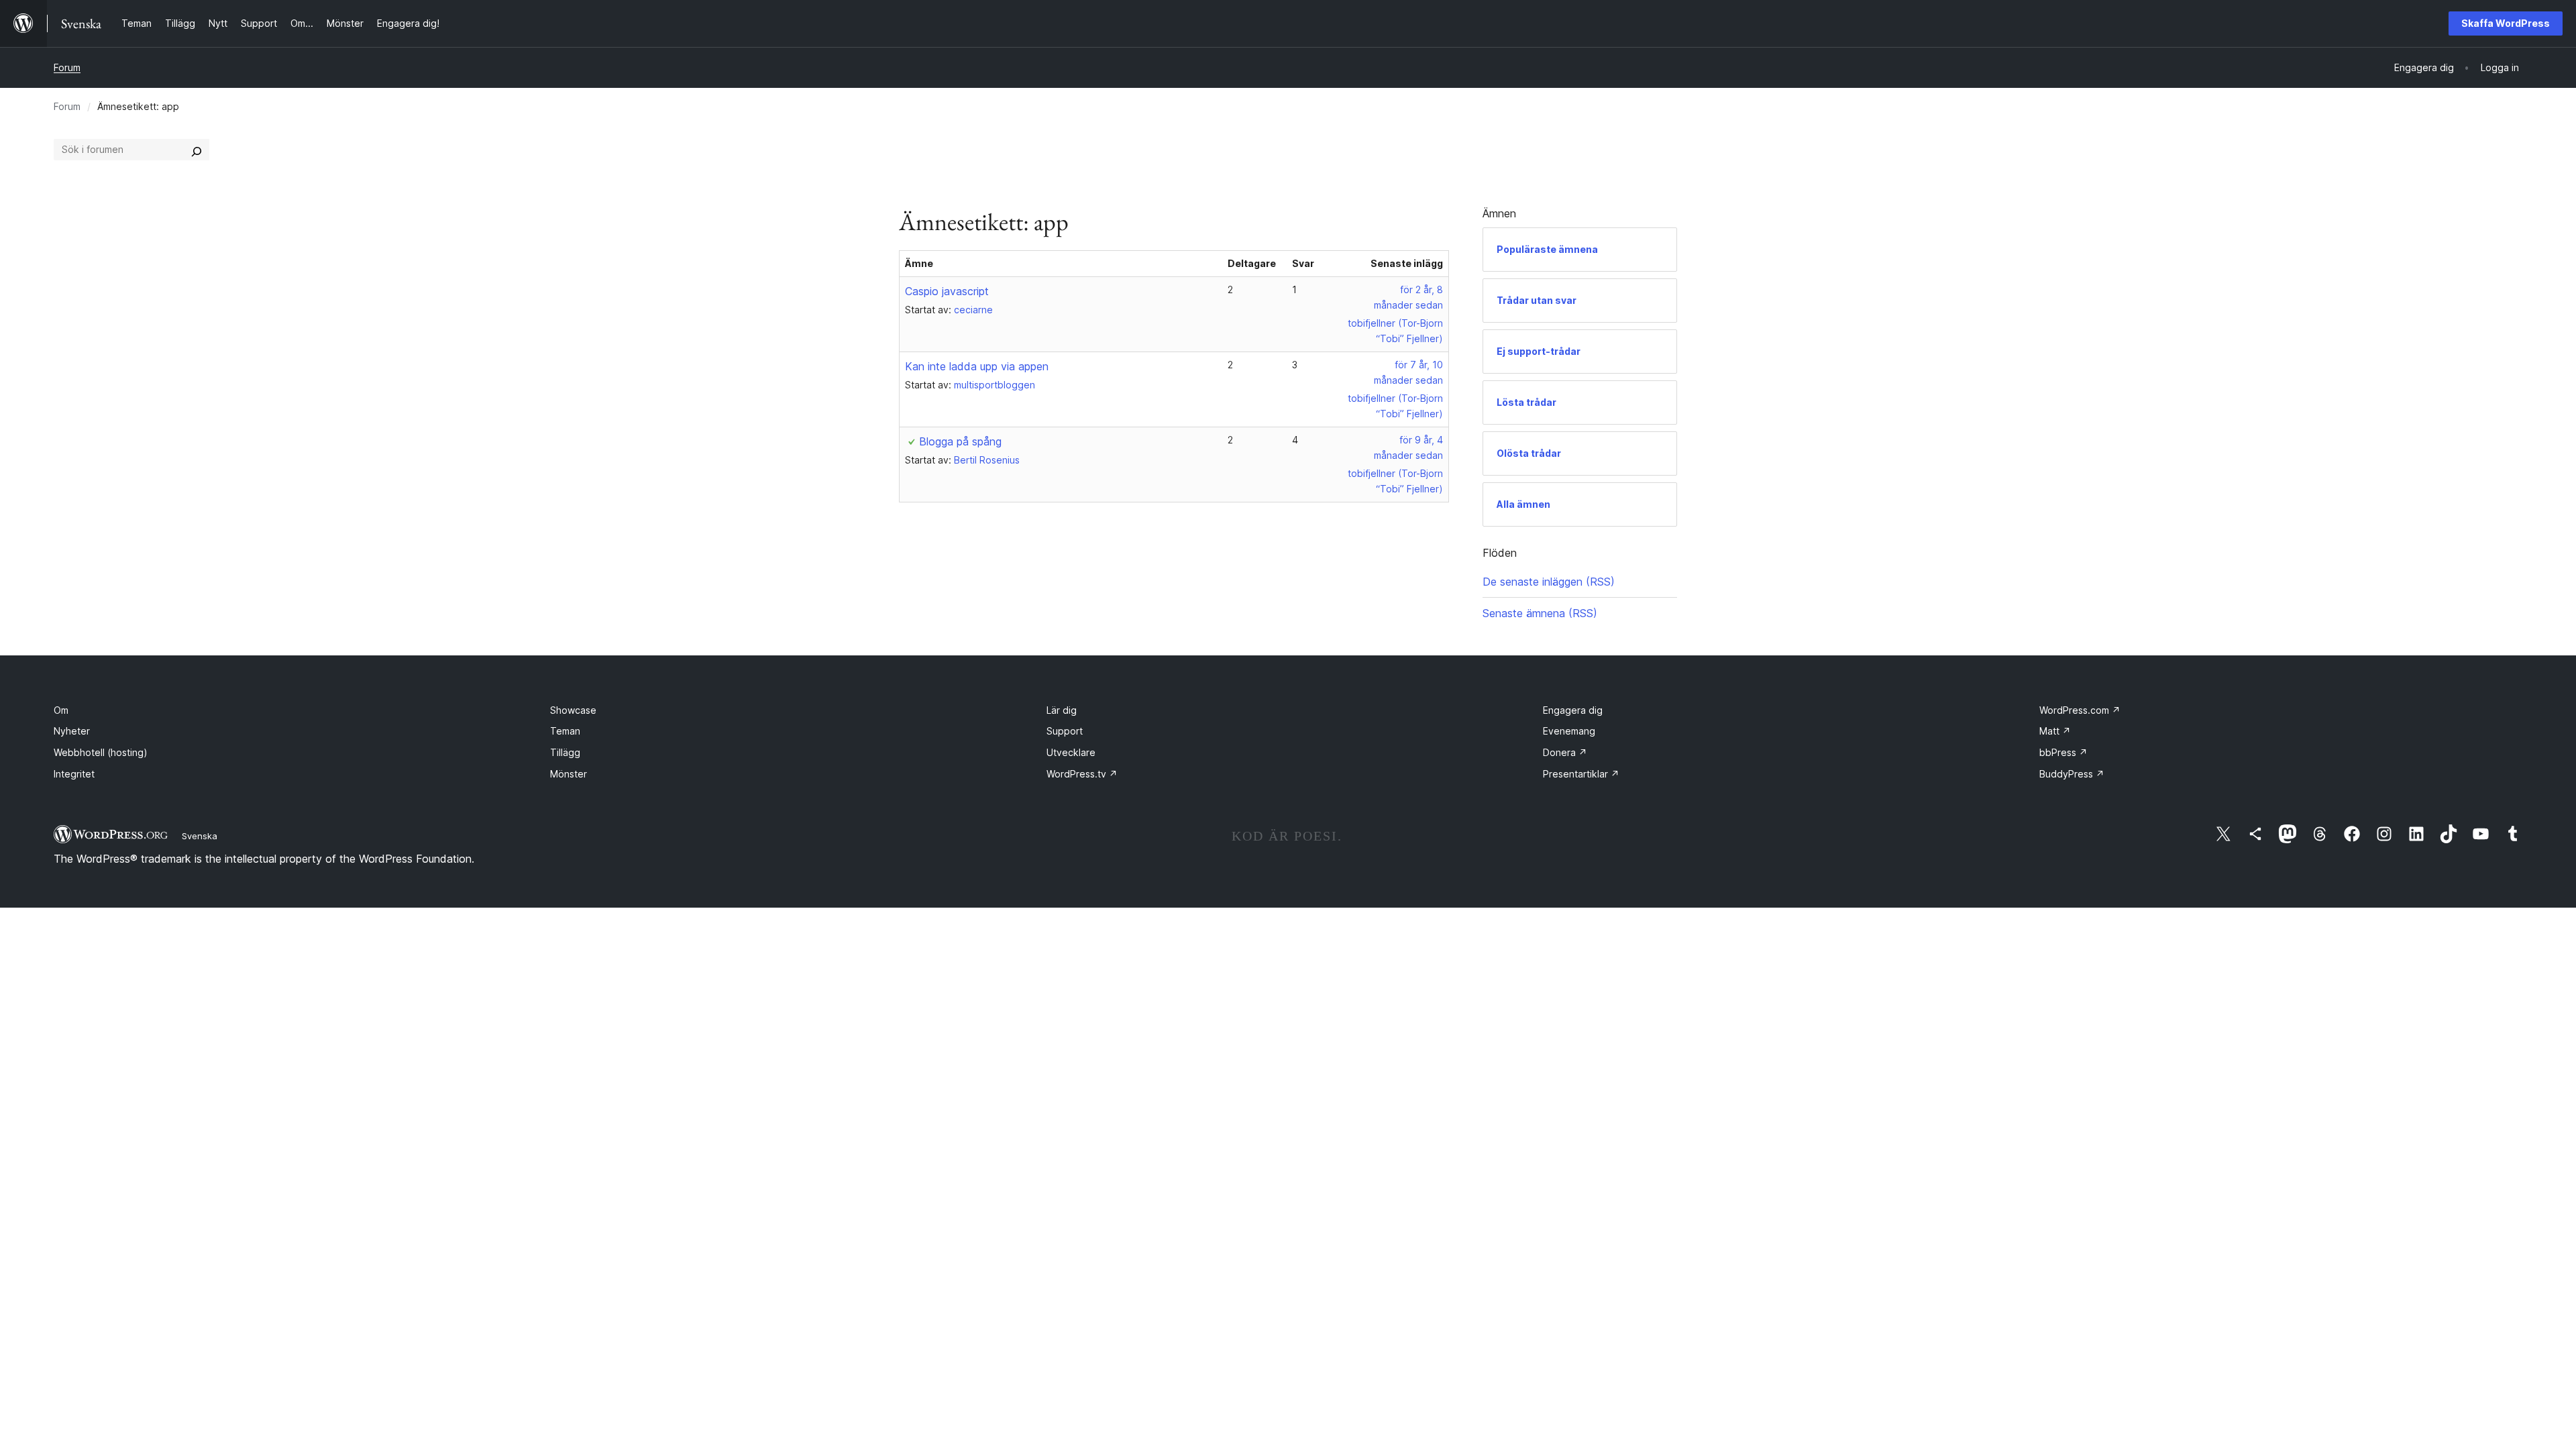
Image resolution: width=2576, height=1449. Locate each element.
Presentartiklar (1581, 774)
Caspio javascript (947, 291)
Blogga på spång (960, 441)
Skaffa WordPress (2506, 23)
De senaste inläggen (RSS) (1549, 582)
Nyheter (72, 731)
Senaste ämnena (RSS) (1540, 613)
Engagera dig (1573, 710)
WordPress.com (2080, 710)
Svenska (200, 836)
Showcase (573, 710)
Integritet (74, 774)
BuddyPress (2072, 774)
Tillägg (565, 752)
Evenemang (1569, 731)
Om (61, 710)
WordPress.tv (1082, 774)
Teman (565, 731)
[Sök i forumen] (197, 150)
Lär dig (1062, 710)
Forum (67, 67)
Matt (2055, 731)
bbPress (2063, 752)
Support (1065, 731)
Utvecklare (1071, 752)
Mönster (569, 774)
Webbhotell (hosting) (101, 752)
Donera (1565, 752)
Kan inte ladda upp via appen (977, 366)
